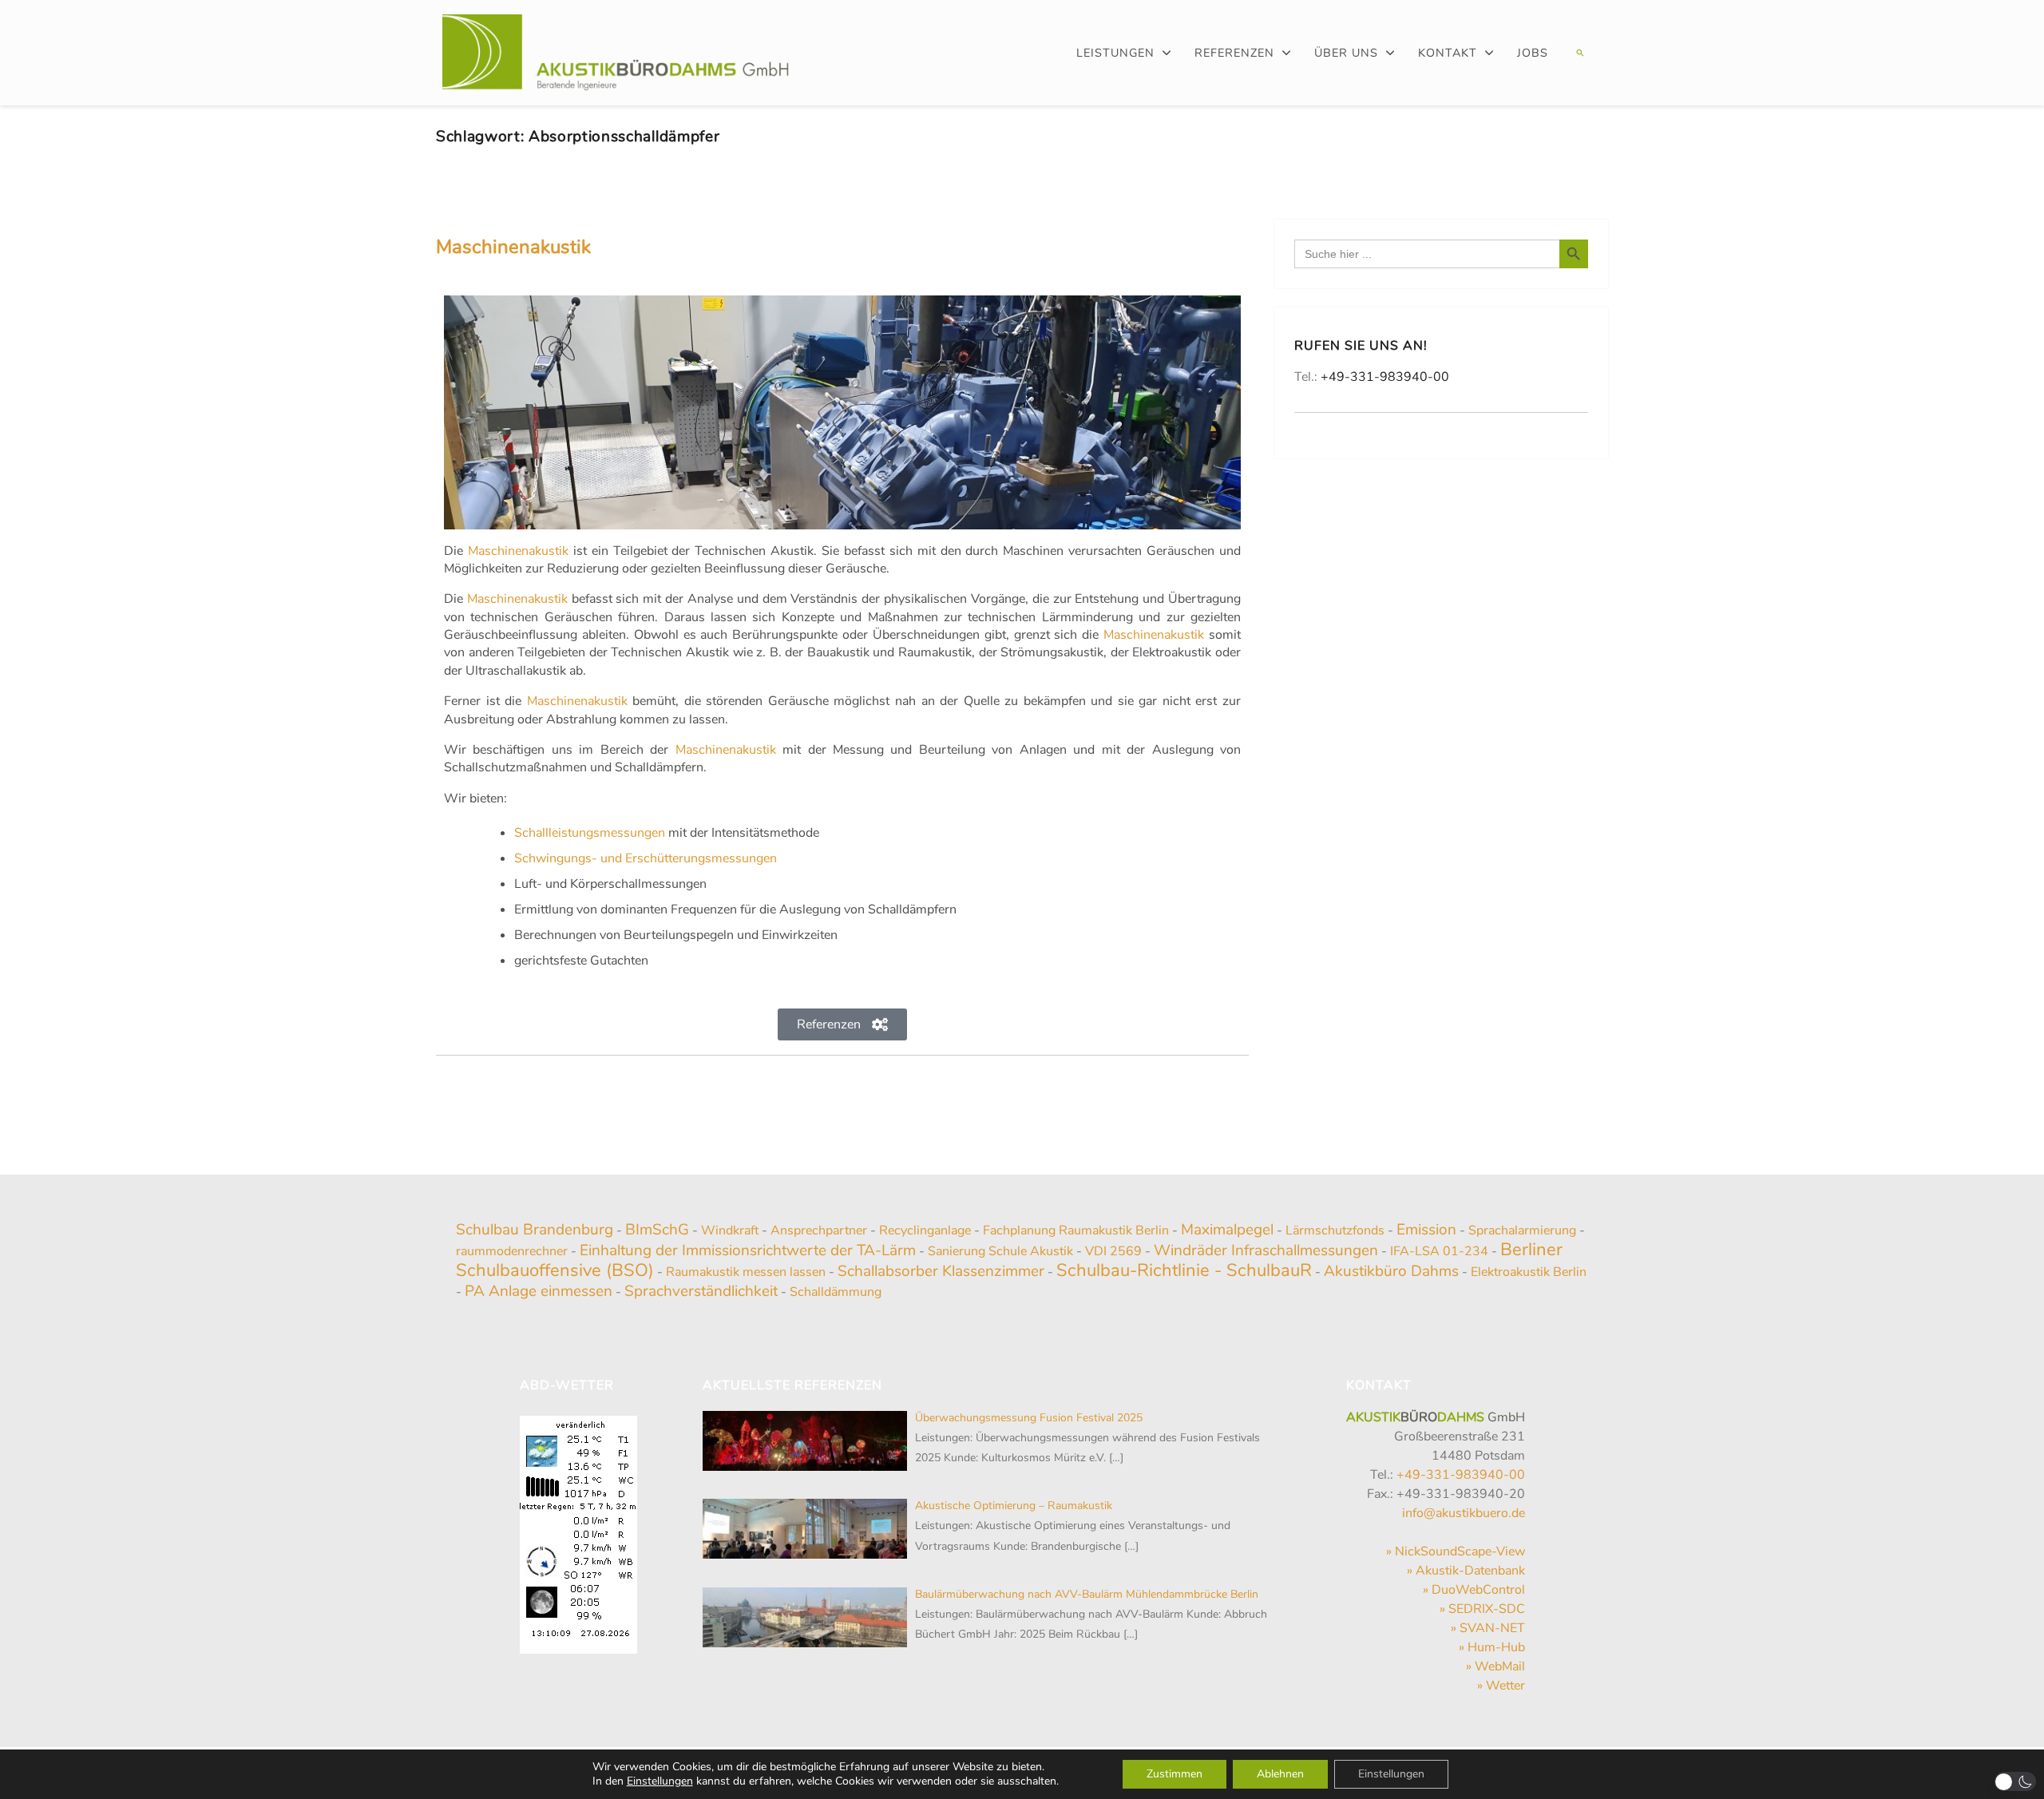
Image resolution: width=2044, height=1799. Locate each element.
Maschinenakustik (513, 247)
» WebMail (1495, 1666)
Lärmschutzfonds (1335, 1230)
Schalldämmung (836, 1292)
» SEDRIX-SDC (1482, 1609)
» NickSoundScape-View (1456, 1551)
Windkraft (730, 1230)
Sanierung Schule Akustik (1000, 1251)
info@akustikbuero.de (1464, 1513)
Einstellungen (660, 1781)
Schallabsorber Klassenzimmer (941, 1271)
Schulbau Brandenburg (535, 1230)
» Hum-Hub (1492, 1647)
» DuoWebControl (1474, 1590)
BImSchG (657, 1230)
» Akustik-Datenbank (1466, 1571)
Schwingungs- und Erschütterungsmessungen (646, 858)
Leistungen (1115, 53)
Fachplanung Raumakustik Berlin (1076, 1230)
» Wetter (1501, 1686)
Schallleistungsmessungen (590, 833)
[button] (1578, 53)
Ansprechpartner (819, 1230)
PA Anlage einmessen (539, 1291)
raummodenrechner (512, 1251)
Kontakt (1448, 53)
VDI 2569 (1113, 1251)
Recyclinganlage (925, 1230)
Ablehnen (1280, 1774)
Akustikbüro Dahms (1391, 1271)
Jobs (1533, 53)
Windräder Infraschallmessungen (1266, 1250)
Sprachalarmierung (1522, 1230)
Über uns (1346, 53)
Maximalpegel (1227, 1230)
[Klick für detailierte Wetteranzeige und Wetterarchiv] (578, 1529)
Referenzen (1234, 53)
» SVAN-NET (1488, 1628)
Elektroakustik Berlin (1529, 1272)
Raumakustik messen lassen (746, 1272)
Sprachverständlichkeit (701, 1291)
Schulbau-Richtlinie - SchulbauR (1184, 1270)
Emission (1426, 1230)
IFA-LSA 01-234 (1439, 1251)
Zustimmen (1175, 1774)
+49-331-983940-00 (1385, 377)
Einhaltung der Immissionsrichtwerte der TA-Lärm (748, 1250)
